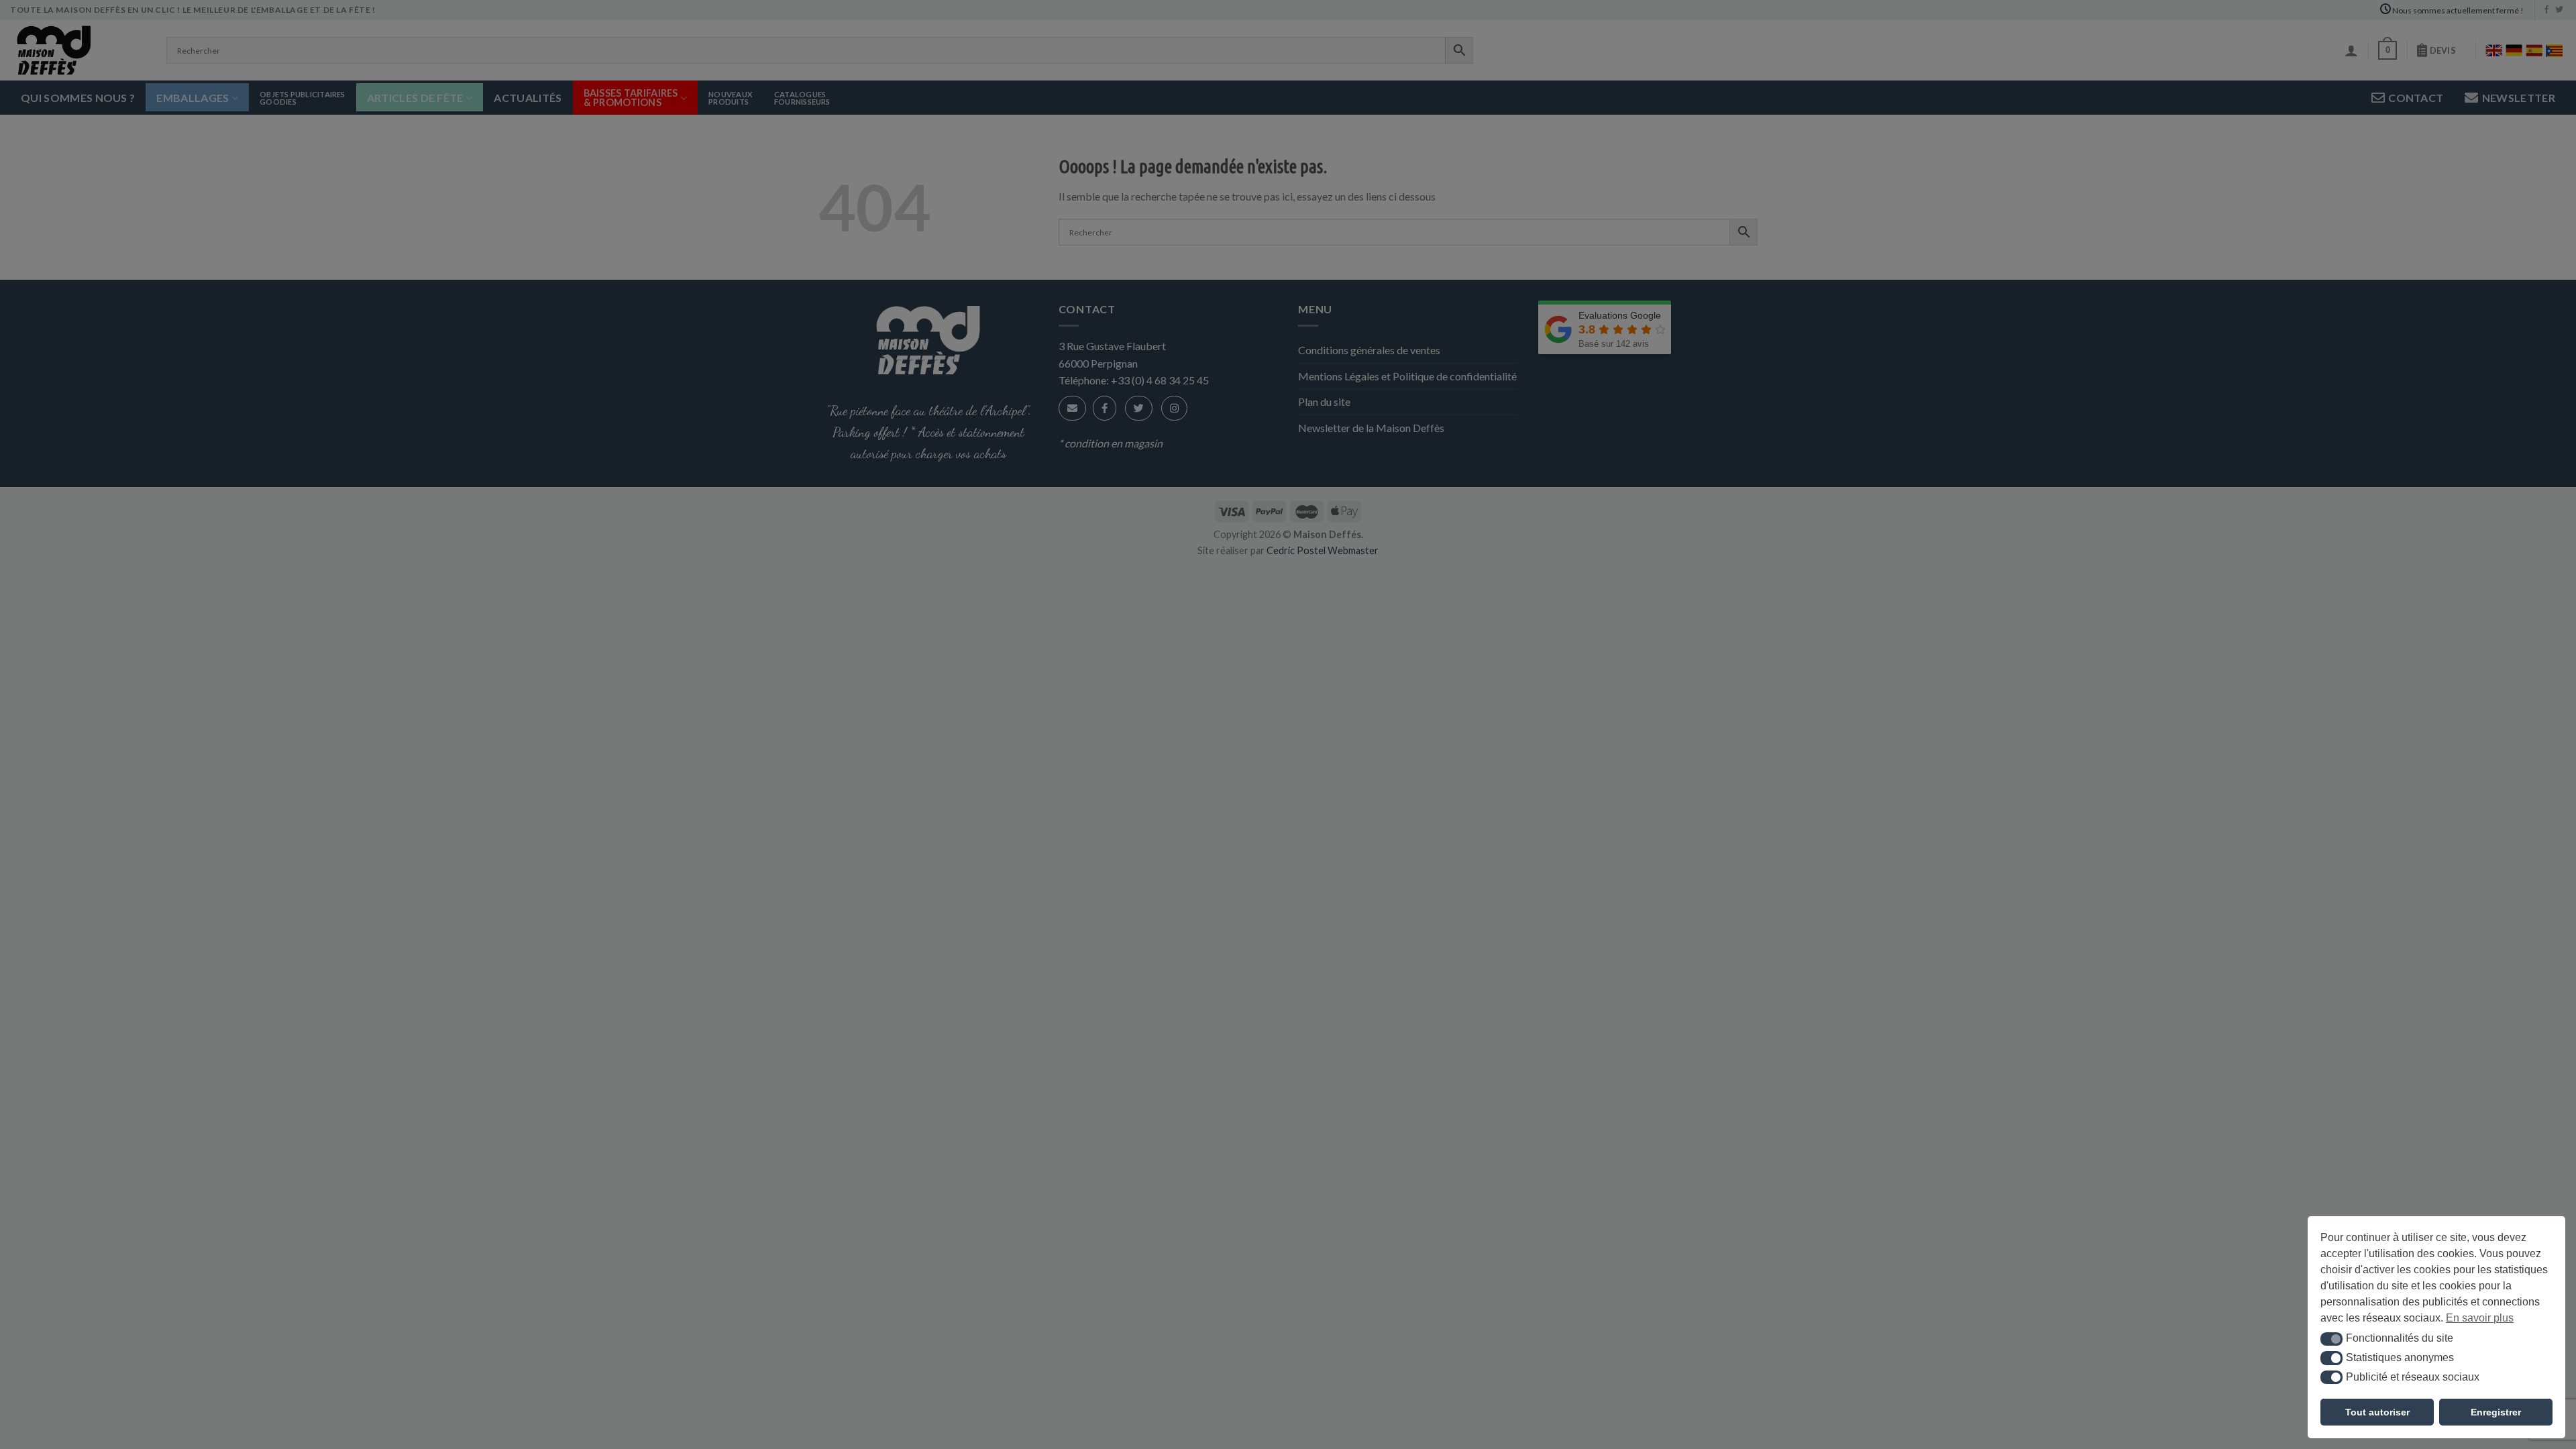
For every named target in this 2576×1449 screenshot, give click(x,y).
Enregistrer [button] (2496, 1412)
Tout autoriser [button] (2377, 1412)
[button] (2331, 1339)
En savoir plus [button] (2480, 1318)
